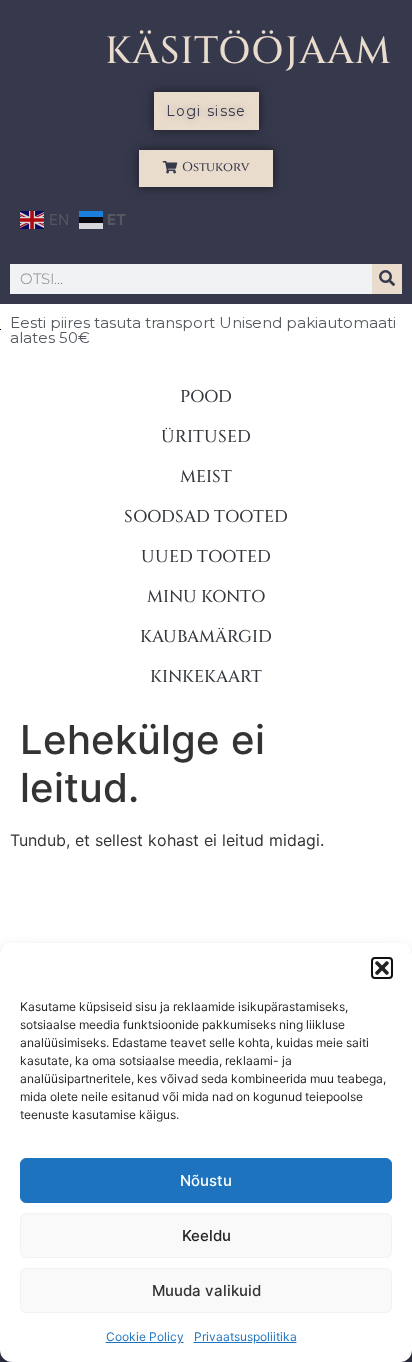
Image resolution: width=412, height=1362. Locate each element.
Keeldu (206, 1235)
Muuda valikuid (206, 1290)
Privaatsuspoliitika (245, 1336)
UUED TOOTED (206, 556)
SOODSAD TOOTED (206, 516)
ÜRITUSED (206, 436)
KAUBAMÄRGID (206, 636)
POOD (206, 396)
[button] (382, 968)
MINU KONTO (206, 596)
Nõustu (206, 1180)
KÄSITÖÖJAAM (248, 51)
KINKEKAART (206, 676)
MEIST (206, 476)
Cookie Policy (145, 1336)
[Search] (387, 279)
